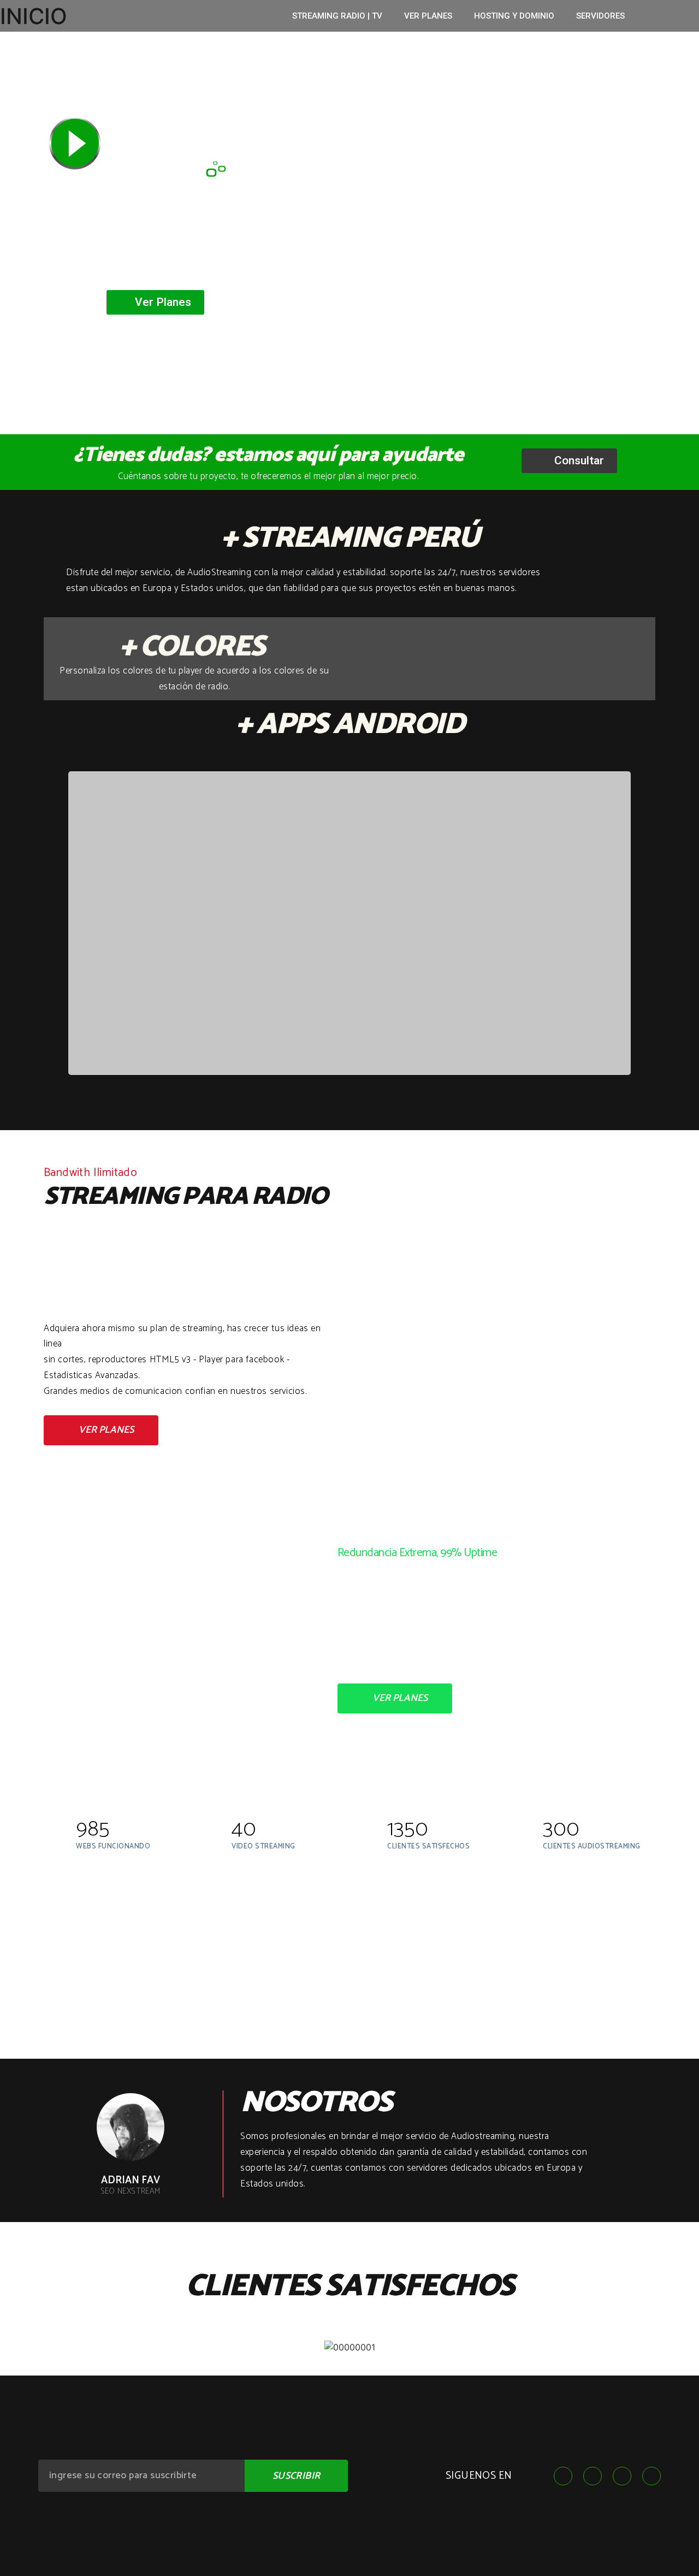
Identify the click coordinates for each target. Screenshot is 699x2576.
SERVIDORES (600, 16)
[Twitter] (593, 2476)
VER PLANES (428, 16)
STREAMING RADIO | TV (337, 16)
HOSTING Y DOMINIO (514, 16)
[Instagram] (651, 2476)
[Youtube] (622, 2476)
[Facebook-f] (563, 2476)
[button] (155, 302)
